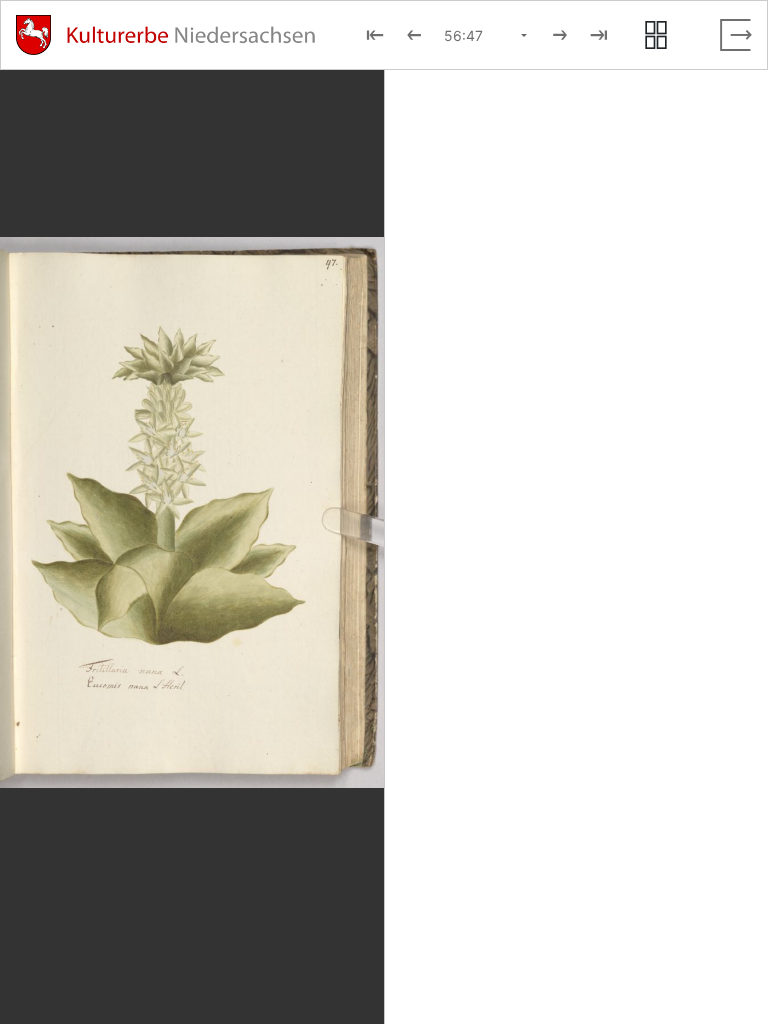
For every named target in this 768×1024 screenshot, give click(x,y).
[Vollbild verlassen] (736, 35)
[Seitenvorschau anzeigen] (656, 35)
